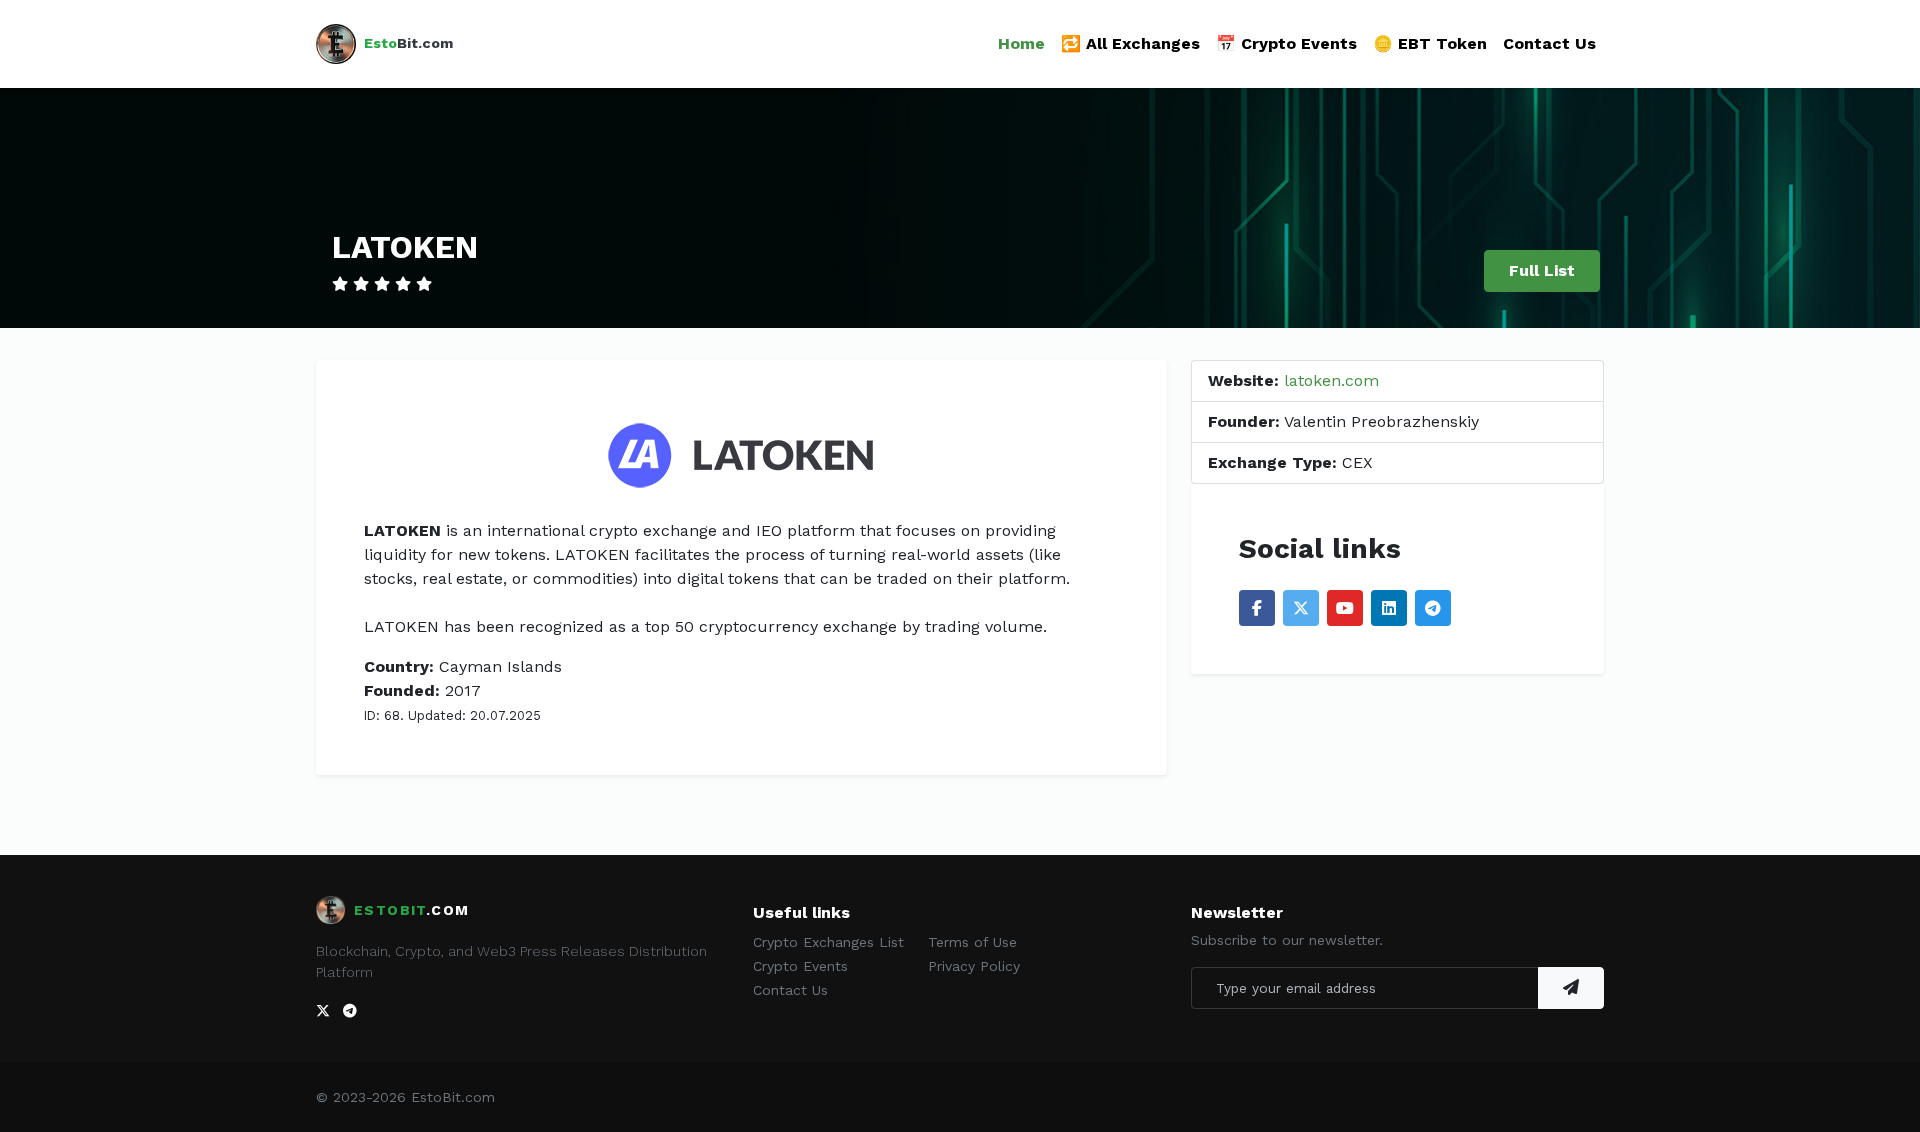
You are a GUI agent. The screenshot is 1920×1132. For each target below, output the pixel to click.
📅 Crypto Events (1286, 43)
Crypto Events (800, 966)
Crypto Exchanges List (828, 942)
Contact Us (1549, 43)
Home (1021, 43)
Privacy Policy (974, 966)
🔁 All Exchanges (1130, 43)
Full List (1542, 270)
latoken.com (1331, 380)
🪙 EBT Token (1430, 43)
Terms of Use (972, 942)
